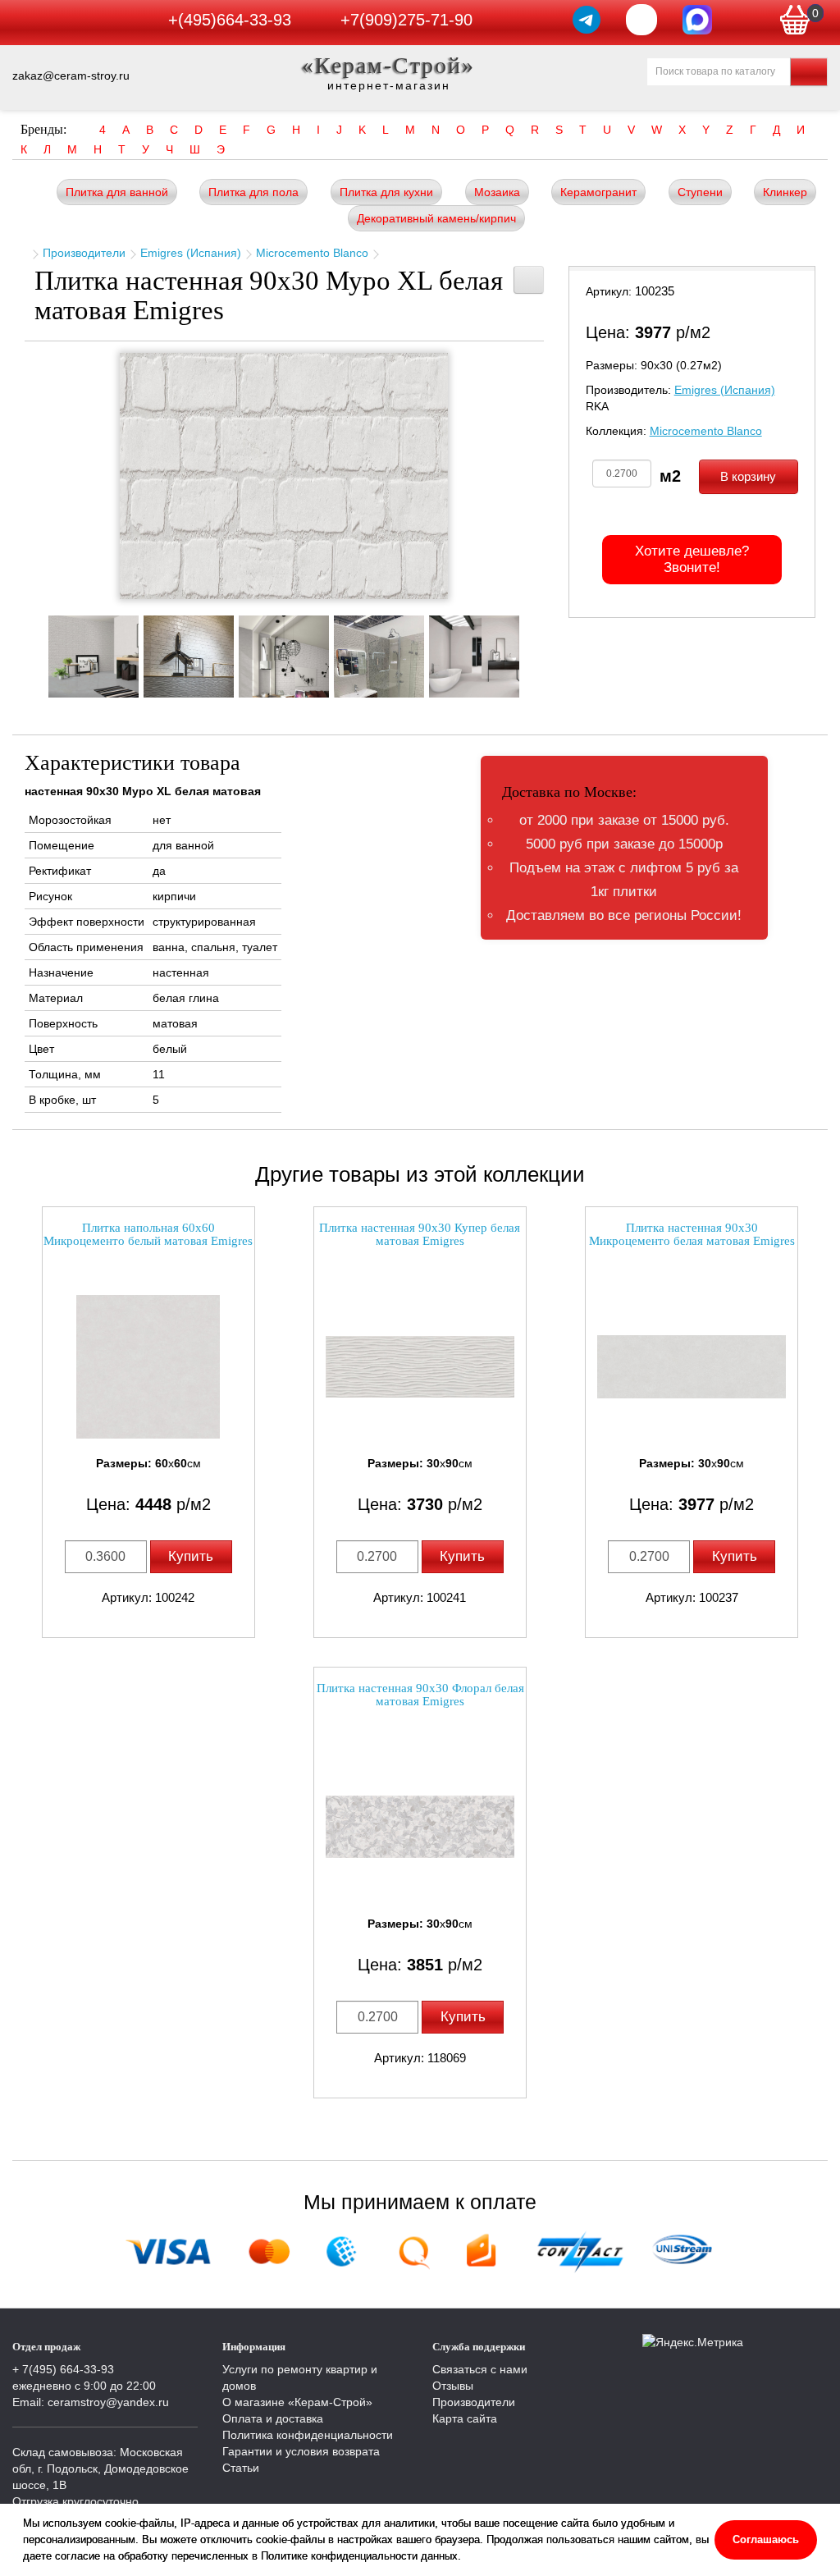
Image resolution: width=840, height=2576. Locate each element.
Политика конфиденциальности (308, 2435)
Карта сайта (465, 2418)
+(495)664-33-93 (230, 20)
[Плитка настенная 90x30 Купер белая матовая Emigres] (420, 1367)
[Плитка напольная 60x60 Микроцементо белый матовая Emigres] (148, 1367)
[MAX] (697, 20)
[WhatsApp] (641, 20)
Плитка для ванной (117, 192)
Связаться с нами (480, 2369)
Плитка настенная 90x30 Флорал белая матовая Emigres (420, 1695)
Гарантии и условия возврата (301, 2451)
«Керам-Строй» (388, 65)
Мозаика (497, 192)
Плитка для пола (253, 192)
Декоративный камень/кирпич (436, 218)
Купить (191, 1556)
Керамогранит (598, 192)
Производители (84, 253)
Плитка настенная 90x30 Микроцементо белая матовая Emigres (692, 1235)
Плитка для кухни (386, 192)
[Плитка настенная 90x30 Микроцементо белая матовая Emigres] (692, 1367)
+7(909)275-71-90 (406, 20)
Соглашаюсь (766, 2539)
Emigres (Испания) (191, 253)
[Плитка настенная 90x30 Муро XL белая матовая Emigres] (284, 476)
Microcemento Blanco (312, 253)
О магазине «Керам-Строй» (297, 2402)
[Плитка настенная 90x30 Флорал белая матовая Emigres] (420, 1827)
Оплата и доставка (273, 2418)
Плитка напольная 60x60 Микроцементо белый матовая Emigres (148, 1235)
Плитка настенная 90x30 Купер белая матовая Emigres (420, 1235)
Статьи (241, 2468)
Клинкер (785, 192)
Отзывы (453, 2386)
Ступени (700, 192)
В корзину (748, 476)
